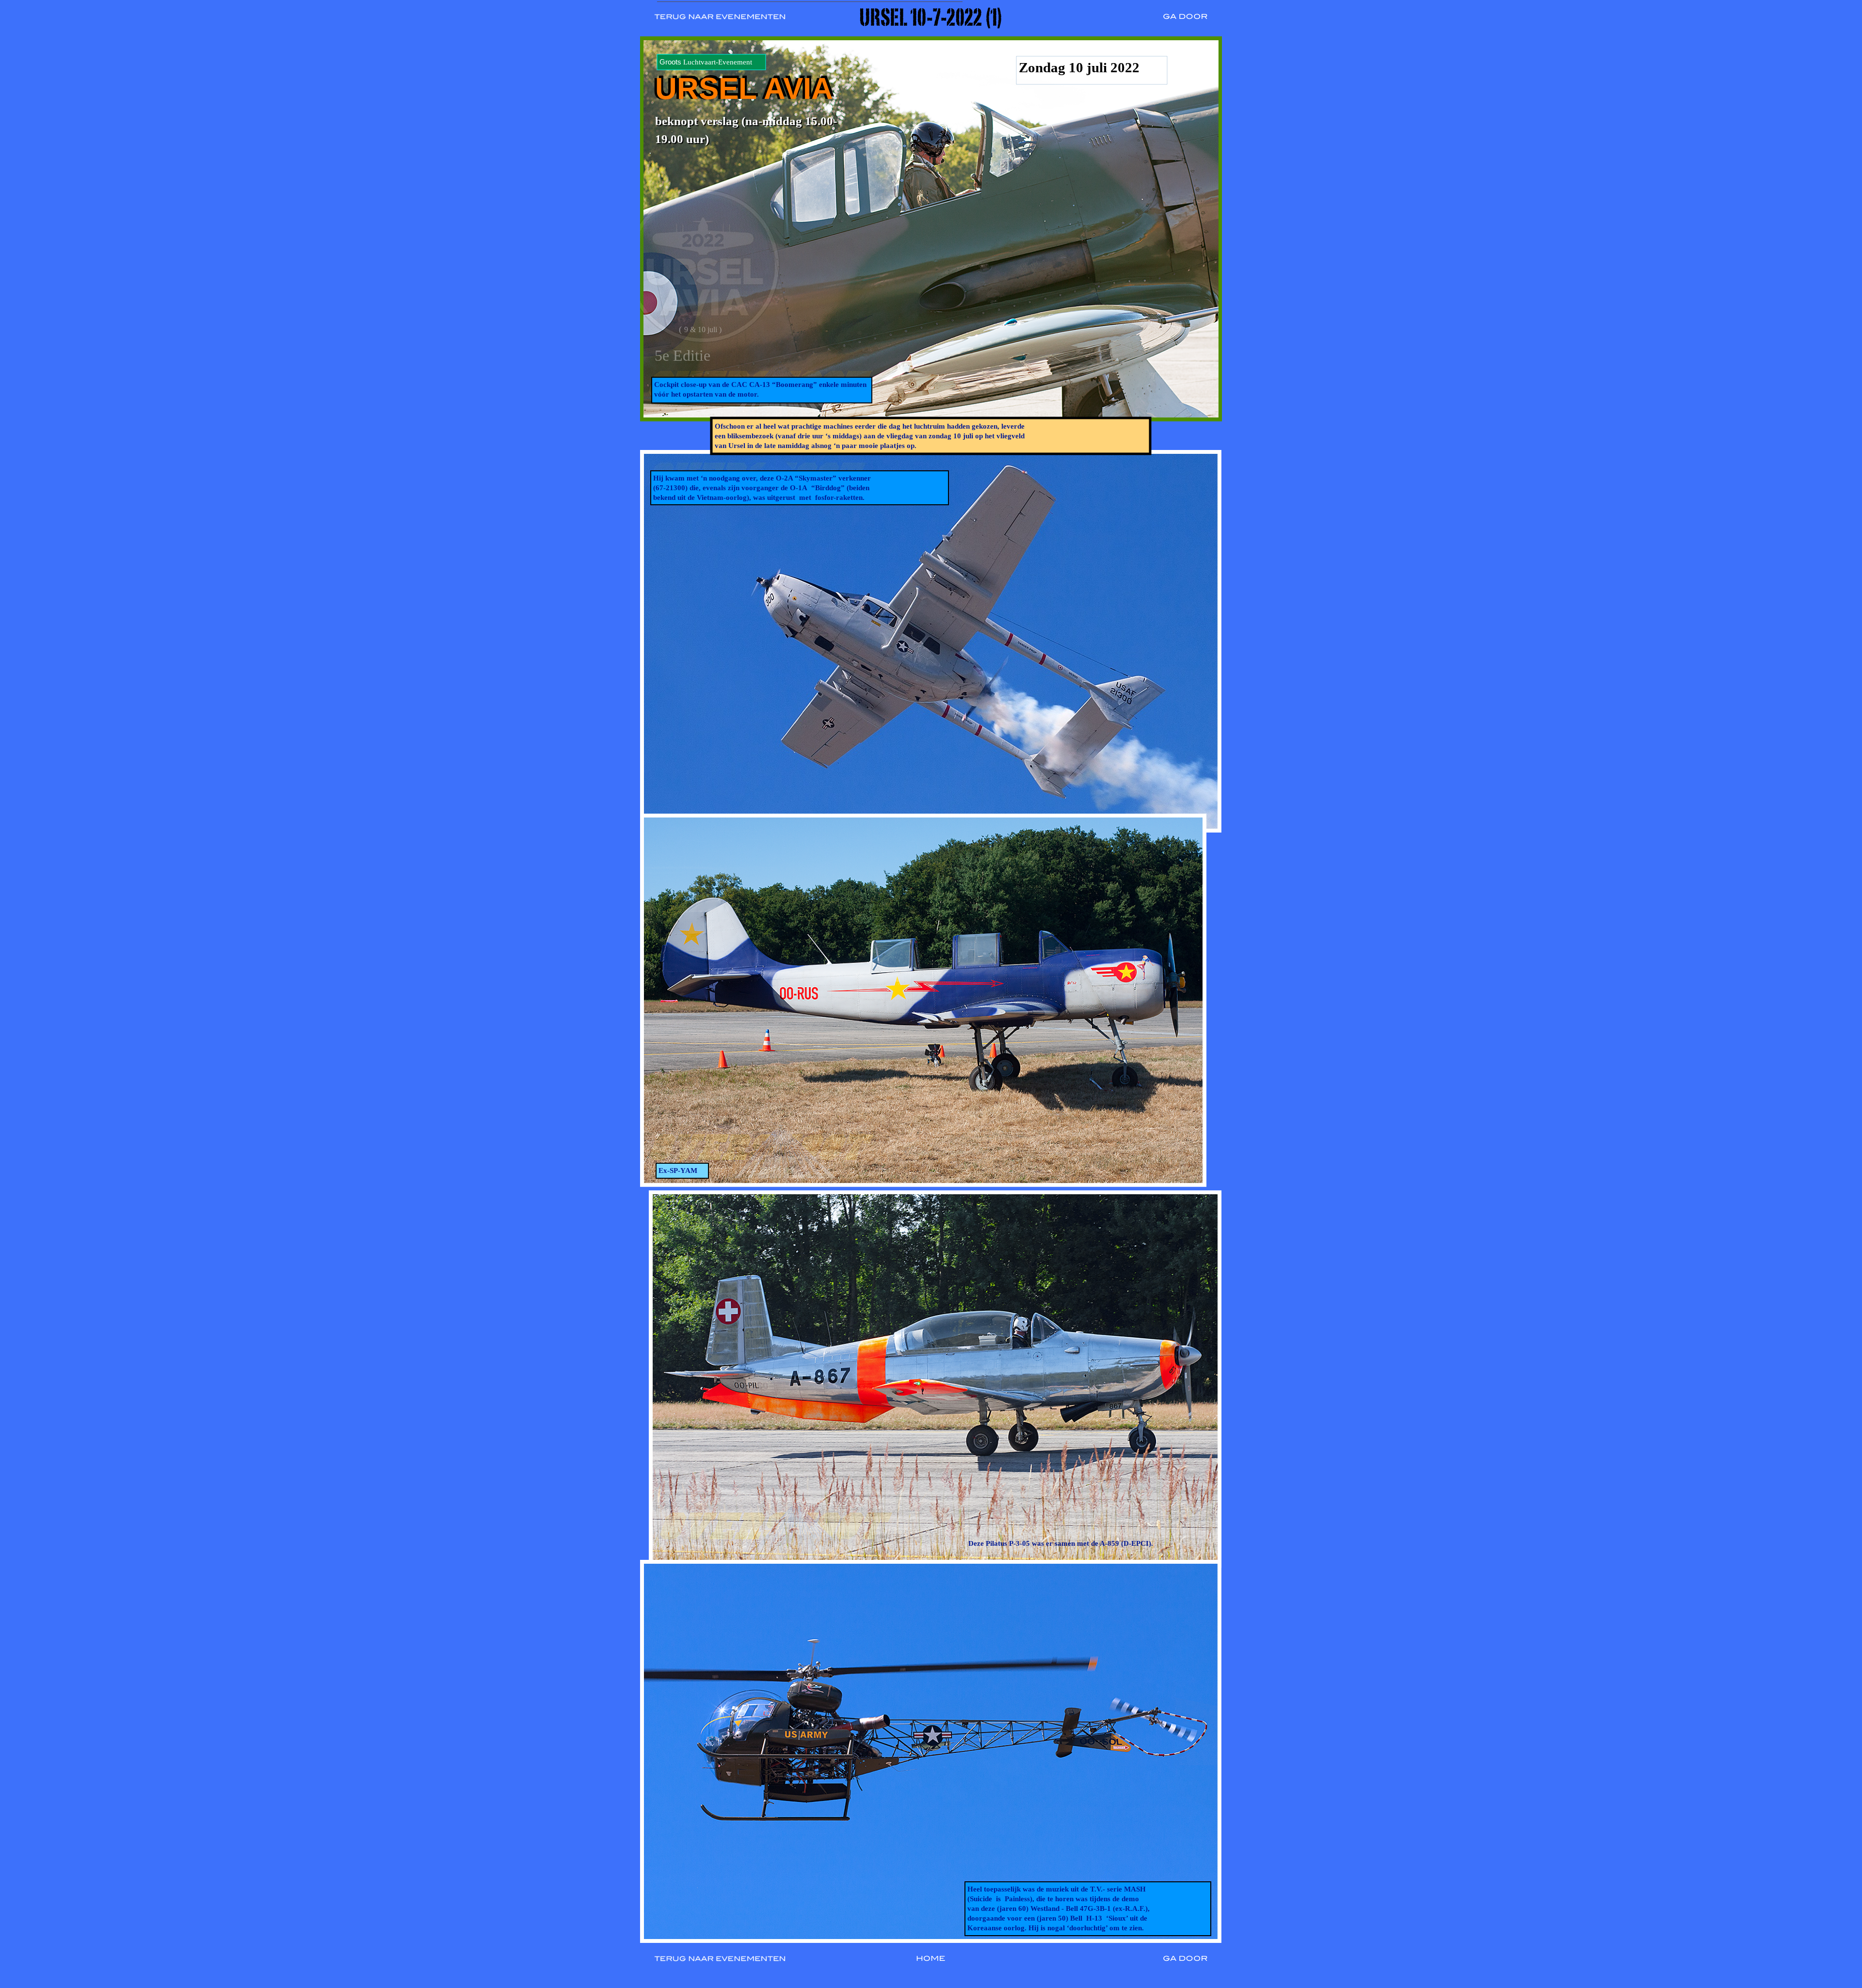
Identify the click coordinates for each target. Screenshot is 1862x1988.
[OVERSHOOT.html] (931, 1965)
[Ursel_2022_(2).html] (1188, 23)
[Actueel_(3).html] (723, 23)
